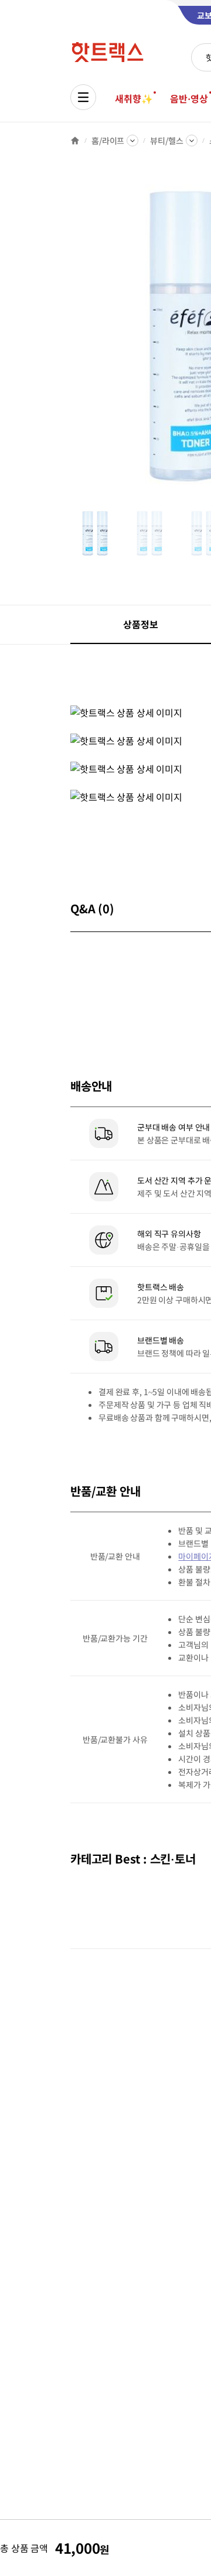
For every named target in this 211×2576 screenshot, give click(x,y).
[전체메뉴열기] (83, 97)
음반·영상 (189, 98)
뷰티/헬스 (166, 141)
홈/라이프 (108, 141)
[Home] (75, 141)
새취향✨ (134, 98)
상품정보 (140, 624)
